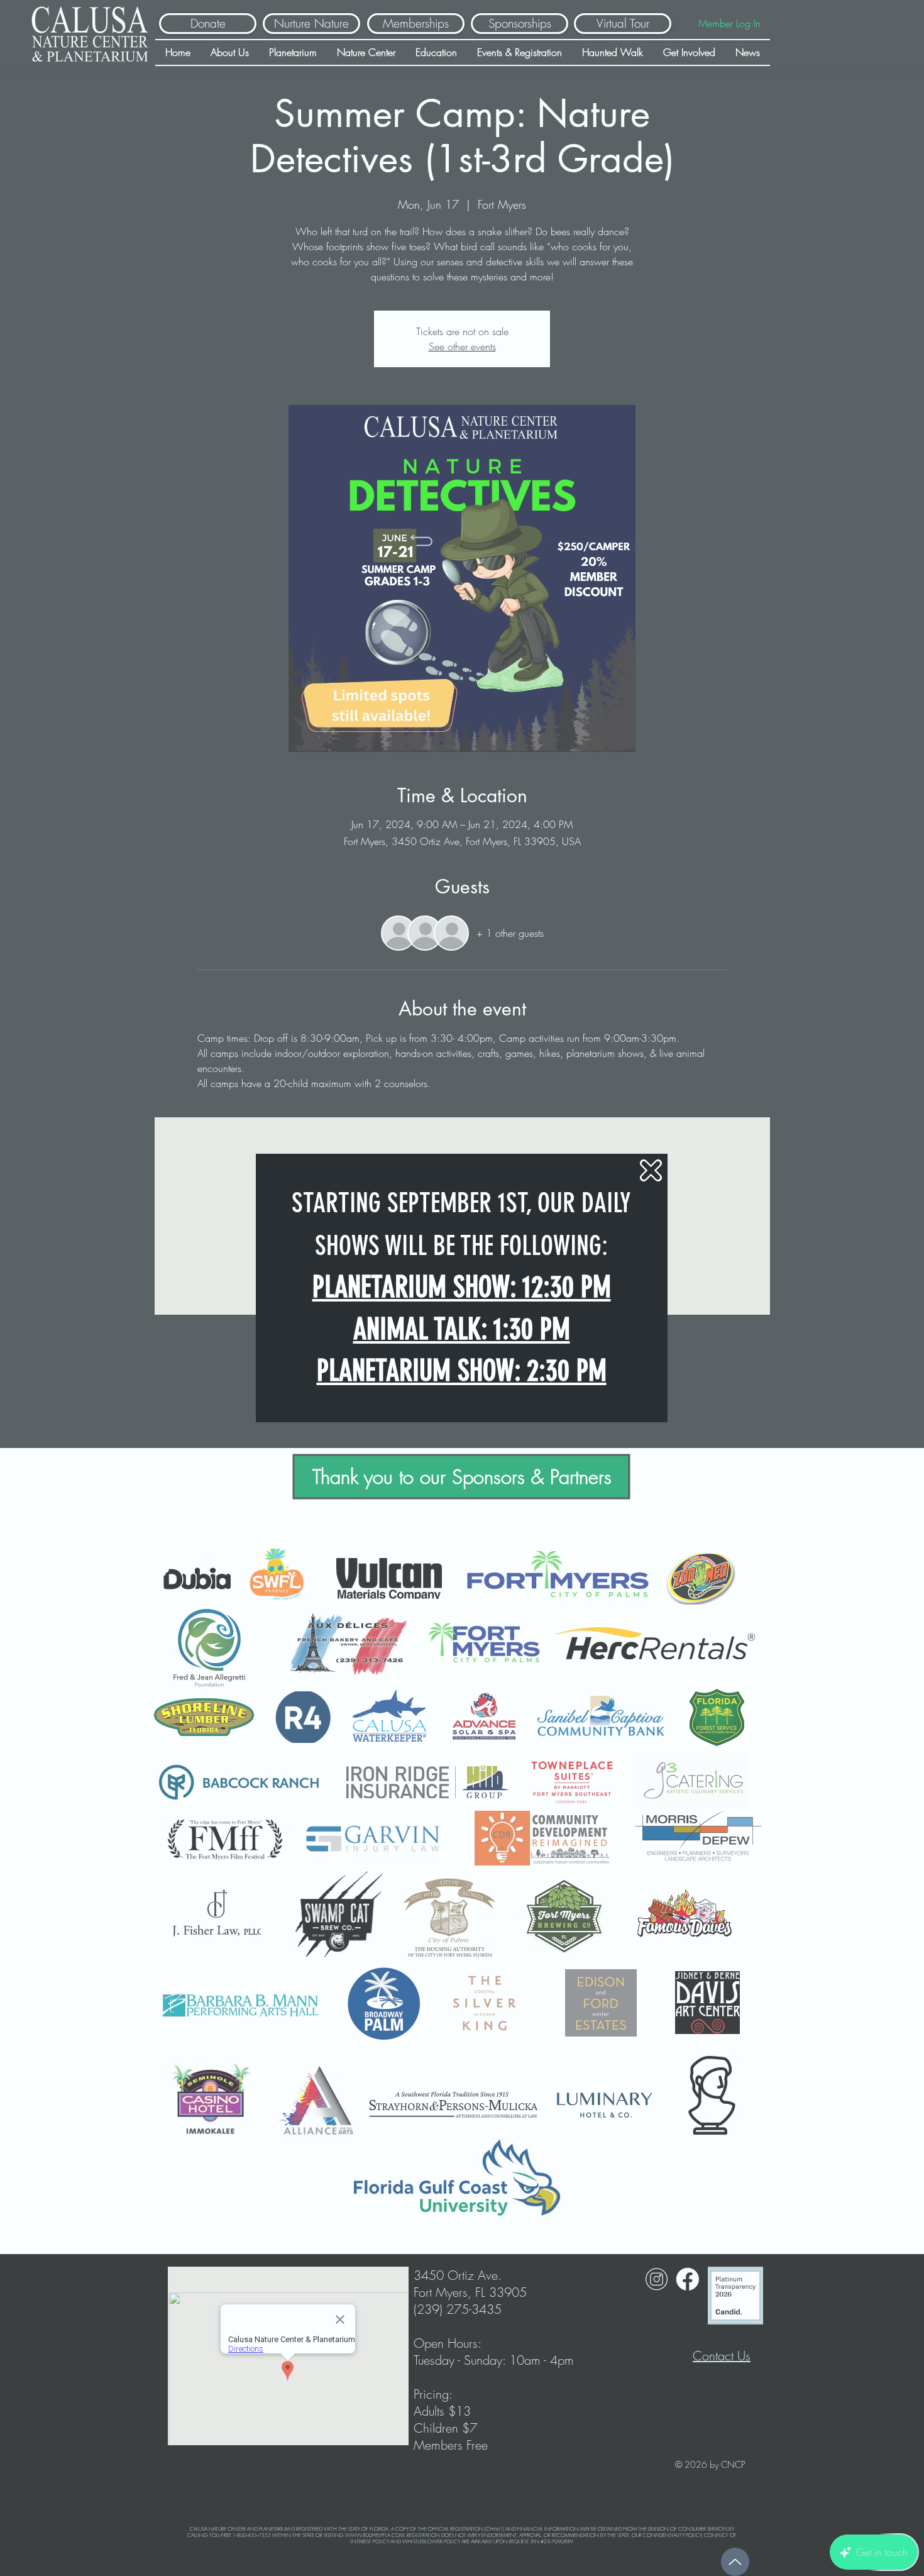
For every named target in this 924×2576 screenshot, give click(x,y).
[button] (651, 1170)
